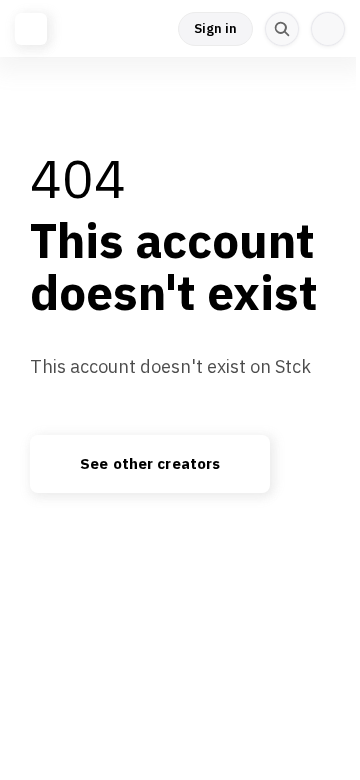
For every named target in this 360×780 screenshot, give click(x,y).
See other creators (150, 464)
